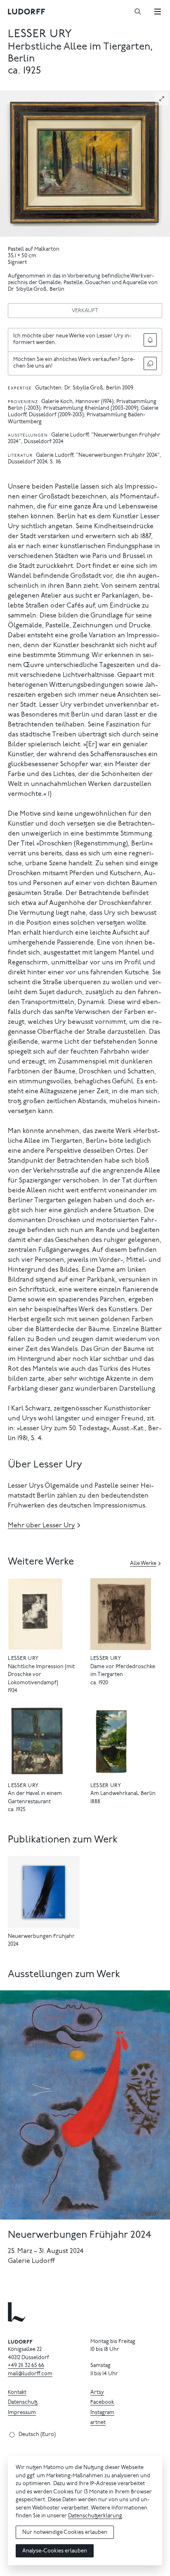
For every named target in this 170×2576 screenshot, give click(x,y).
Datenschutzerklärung (95, 2516)
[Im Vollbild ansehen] (162, 99)
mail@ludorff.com (30, 2374)
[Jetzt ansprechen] (150, 363)
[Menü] (158, 12)
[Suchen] (138, 12)
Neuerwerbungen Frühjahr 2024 (80, 2235)
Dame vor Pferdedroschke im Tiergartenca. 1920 (123, 1675)
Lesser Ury (40, 34)
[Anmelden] (150, 340)
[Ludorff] (27, 12)
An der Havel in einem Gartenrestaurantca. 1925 (35, 1802)
